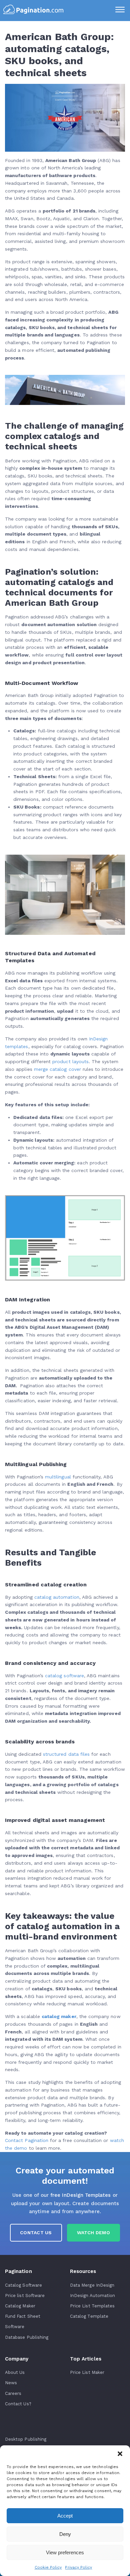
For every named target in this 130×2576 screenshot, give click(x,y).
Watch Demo (93, 2233)
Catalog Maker (20, 2306)
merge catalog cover (57, 1069)
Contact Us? (18, 2404)
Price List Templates (92, 2306)
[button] (120, 2454)
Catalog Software (23, 2285)
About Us (15, 2372)
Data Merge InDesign (92, 2285)
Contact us (36, 2233)
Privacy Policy (78, 2567)
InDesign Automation (92, 2296)
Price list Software (25, 2296)
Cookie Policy (48, 2567)
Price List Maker (87, 2372)
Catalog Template (89, 2316)
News (11, 2383)
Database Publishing (27, 2337)
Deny (65, 2534)
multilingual (58, 1477)
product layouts (70, 1061)
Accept (65, 2516)
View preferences (65, 2552)
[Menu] (120, 10)
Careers (13, 2393)
